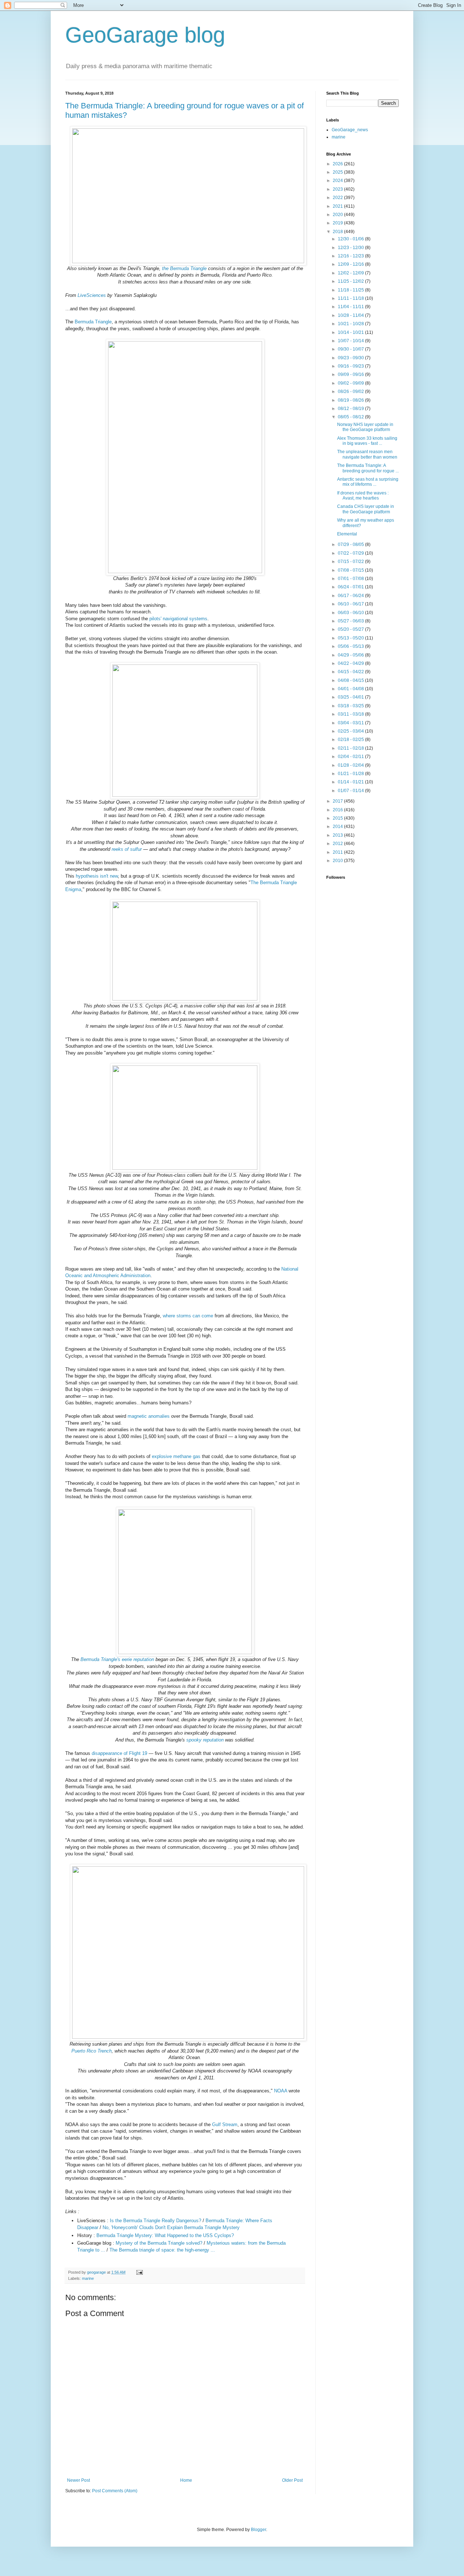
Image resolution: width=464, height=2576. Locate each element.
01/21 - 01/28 (351, 774)
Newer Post (78, 2480)
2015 (338, 818)
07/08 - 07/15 (351, 570)
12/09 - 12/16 (351, 264)
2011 (338, 852)
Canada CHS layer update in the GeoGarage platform (366, 509)
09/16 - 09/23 (351, 366)
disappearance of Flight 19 (119, 1753)
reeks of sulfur (127, 849)
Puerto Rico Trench (92, 2051)
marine (88, 2278)
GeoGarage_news (350, 130)
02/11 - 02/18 (351, 748)
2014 (338, 827)
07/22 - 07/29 (351, 553)
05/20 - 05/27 (351, 629)
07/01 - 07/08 (351, 579)
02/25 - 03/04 (351, 731)
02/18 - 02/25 (351, 740)
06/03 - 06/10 (351, 613)
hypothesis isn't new (97, 876)
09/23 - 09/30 (351, 358)
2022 (338, 198)
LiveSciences (92, 295)
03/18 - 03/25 (351, 706)
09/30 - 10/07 (351, 349)
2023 (338, 189)
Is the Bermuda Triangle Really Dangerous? (156, 2221)
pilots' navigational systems (178, 619)
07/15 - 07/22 (351, 562)
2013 (338, 835)
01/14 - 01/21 (351, 782)
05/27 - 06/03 (351, 621)
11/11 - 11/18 (351, 298)
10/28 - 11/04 (351, 315)
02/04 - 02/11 (351, 757)
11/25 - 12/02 (351, 281)
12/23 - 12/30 (351, 248)
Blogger (258, 2530)
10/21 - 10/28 (351, 324)
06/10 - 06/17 (351, 604)
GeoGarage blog (145, 35)
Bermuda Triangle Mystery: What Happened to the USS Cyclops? (165, 2235)
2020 (338, 215)
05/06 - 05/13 (351, 646)
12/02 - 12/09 (351, 273)
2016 (338, 810)
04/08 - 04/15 (351, 680)
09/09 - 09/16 (351, 374)
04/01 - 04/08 (351, 689)
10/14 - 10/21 (351, 332)
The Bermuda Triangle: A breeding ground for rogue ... (368, 468)
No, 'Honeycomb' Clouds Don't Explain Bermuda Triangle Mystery (171, 2227)
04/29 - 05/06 (351, 655)
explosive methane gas (176, 1456)
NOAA (281, 2091)
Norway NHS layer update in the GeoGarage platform (365, 427)
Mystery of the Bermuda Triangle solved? (159, 2243)
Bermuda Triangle (93, 322)
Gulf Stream (225, 2124)
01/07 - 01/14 (351, 791)
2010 (338, 861)
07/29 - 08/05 (351, 544)
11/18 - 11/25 (351, 290)
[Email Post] (139, 2272)
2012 (338, 844)
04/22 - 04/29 (351, 663)
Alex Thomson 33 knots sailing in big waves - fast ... (367, 441)
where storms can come (188, 1316)
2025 (338, 172)
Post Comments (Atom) (115, 2491)
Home (186, 2480)
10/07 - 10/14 (351, 341)
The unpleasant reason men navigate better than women (367, 454)
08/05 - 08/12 (351, 417)
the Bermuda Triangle (184, 268)
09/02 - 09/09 (351, 383)
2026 (338, 164)
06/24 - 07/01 (351, 587)
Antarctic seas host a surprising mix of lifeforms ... (368, 482)
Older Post (292, 2480)
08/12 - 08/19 (351, 409)
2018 (338, 232)
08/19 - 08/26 (351, 400)
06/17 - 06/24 (351, 596)
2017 (338, 801)
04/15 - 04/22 (351, 672)
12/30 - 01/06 (351, 239)
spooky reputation (205, 1740)
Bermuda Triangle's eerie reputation (117, 1659)
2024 (338, 181)
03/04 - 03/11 (351, 723)
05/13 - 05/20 (351, 638)
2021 (338, 206)
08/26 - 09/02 (351, 392)
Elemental (347, 534)
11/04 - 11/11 (351, 307)
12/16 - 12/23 (351, 256)
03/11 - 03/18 (351, 714)
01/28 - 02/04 (351, 765)
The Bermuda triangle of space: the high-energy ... (162, 2250)
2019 (338, 223)
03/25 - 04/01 (351, 697)
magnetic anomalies (149, 1416)
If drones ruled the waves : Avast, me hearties (363, 496)
